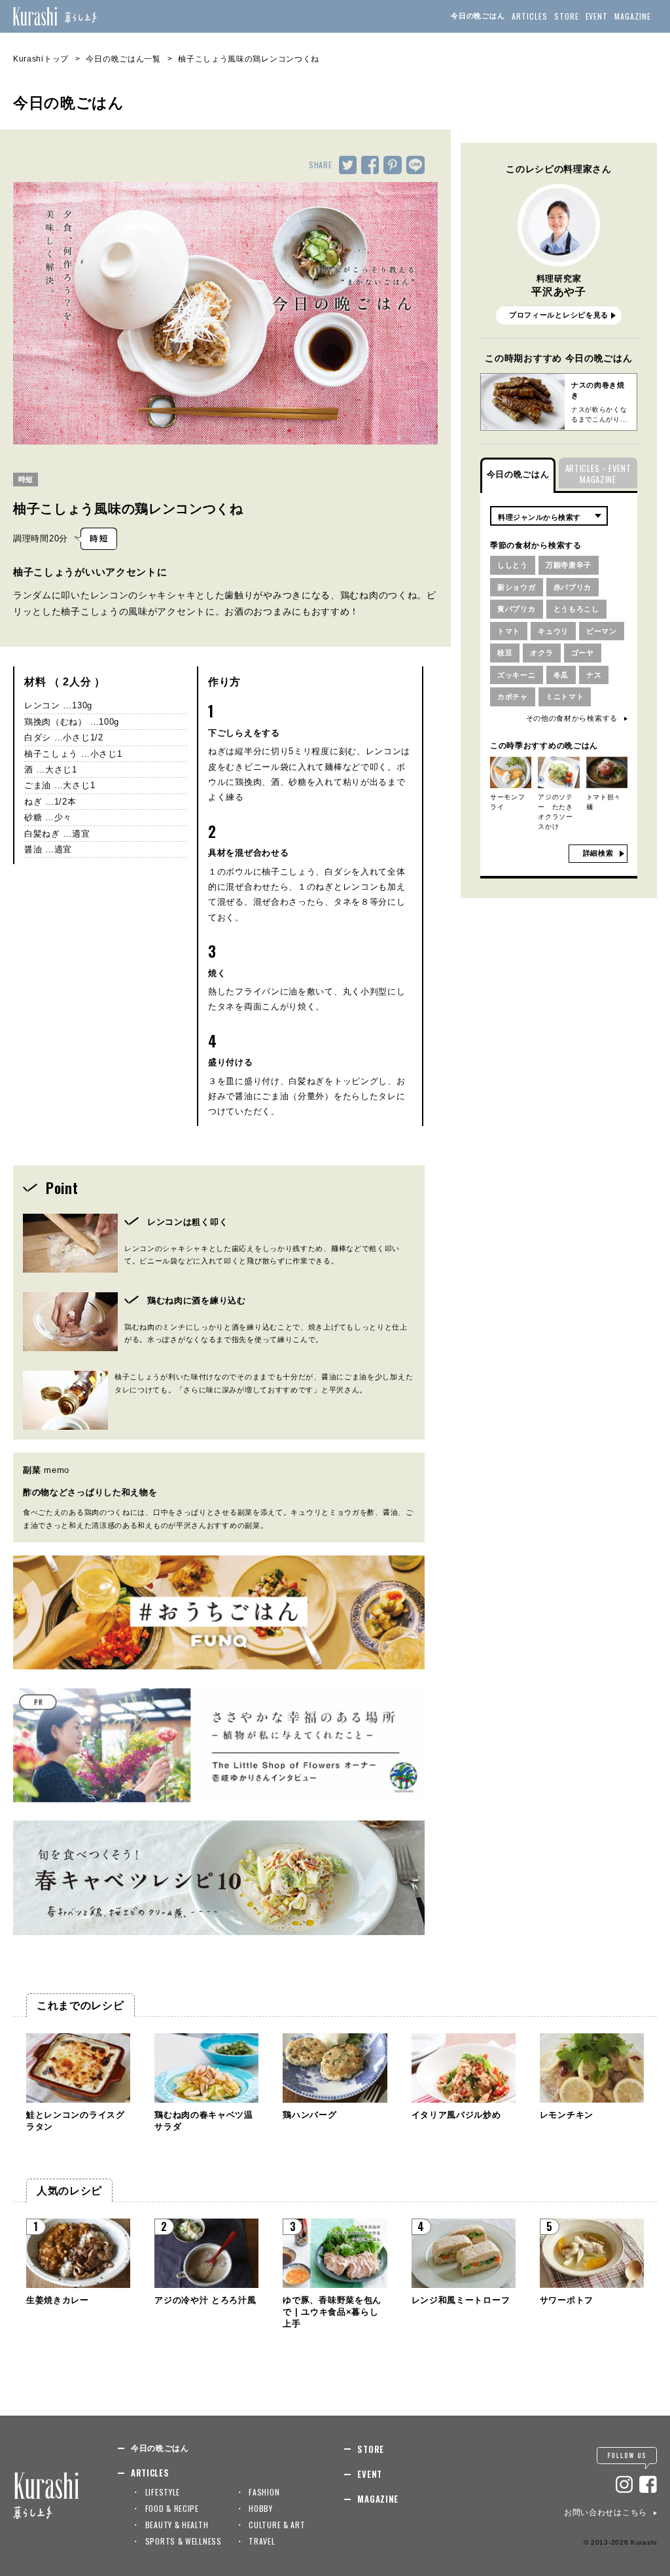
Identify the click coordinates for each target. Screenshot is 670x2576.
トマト (509, 631)
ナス (594, 675)
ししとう (513, 565)
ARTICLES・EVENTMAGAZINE (598, 474)
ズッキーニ (517, 675)
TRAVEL (262, 2541)
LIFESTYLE (163, 2492)
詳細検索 (598, 853)
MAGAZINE (633, 16)
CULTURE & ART (277, 2525)
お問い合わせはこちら (606, 2513)
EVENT (597, 16)
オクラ (541, 653)
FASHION (264, 2492)
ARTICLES (530, 16)
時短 (26, 479)
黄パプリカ (517, 609)
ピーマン (602, 631)
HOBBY (261, 2508)
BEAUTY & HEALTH (177, 2525)
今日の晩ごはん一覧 (123, 59)
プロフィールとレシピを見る (559, 315)
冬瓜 (561, 675)
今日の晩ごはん (478, 16)
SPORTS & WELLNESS (184, 2541)
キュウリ (553, 631)
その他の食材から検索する (572, 718)
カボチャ (513, 697)
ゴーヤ (583, 653)
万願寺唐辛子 (569, 565)
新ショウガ (517, 587)
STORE (567, 16)
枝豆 (505, 653)
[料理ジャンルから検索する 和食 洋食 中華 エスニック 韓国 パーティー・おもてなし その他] (549, 516)
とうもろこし (576, 609)
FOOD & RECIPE (172, 2508)
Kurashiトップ (41, 59)
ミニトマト (565, 697)
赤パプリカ (573, 587)
